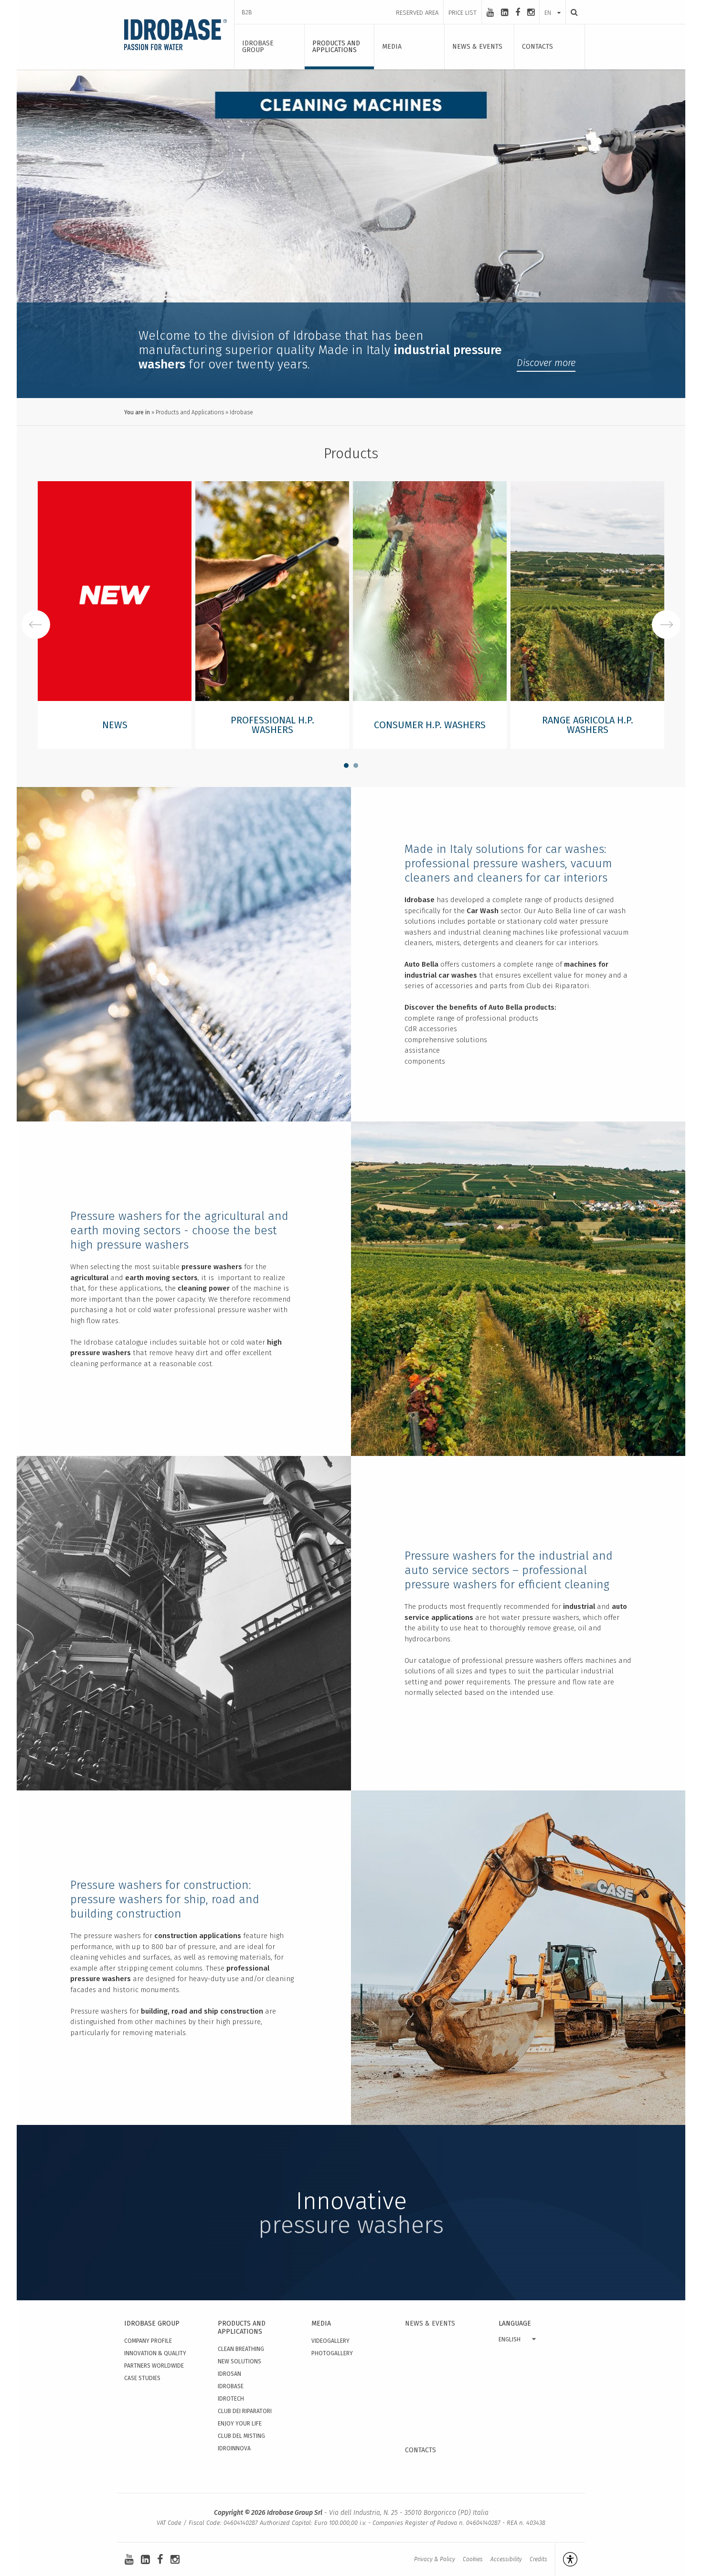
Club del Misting (241, 2436)
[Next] (666, 625)
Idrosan (229, 2374)
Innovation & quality (155, 2353)
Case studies (142, 2378)
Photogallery (332, 2353)
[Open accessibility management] (566, 2559)
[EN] (553, 3)
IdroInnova (234, 2448)
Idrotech (231, 2399)
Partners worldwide (154, 2366)
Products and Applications (190, 412)
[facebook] (518, 12)
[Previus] (36, 625)
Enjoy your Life (240, 2424)
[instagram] (531, 12)
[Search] (572, 12)
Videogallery (330, 2341)
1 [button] (346, 765)
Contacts (420, 2450)
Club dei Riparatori (245, 2411)
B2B (247, 12)
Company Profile (148, 2341)
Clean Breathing (241, 2349)
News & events (430, 2323)
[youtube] (490, 12)
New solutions (239, 2361)
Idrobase (231, 2386)
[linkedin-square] (505, 12)
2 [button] (356, 765)
